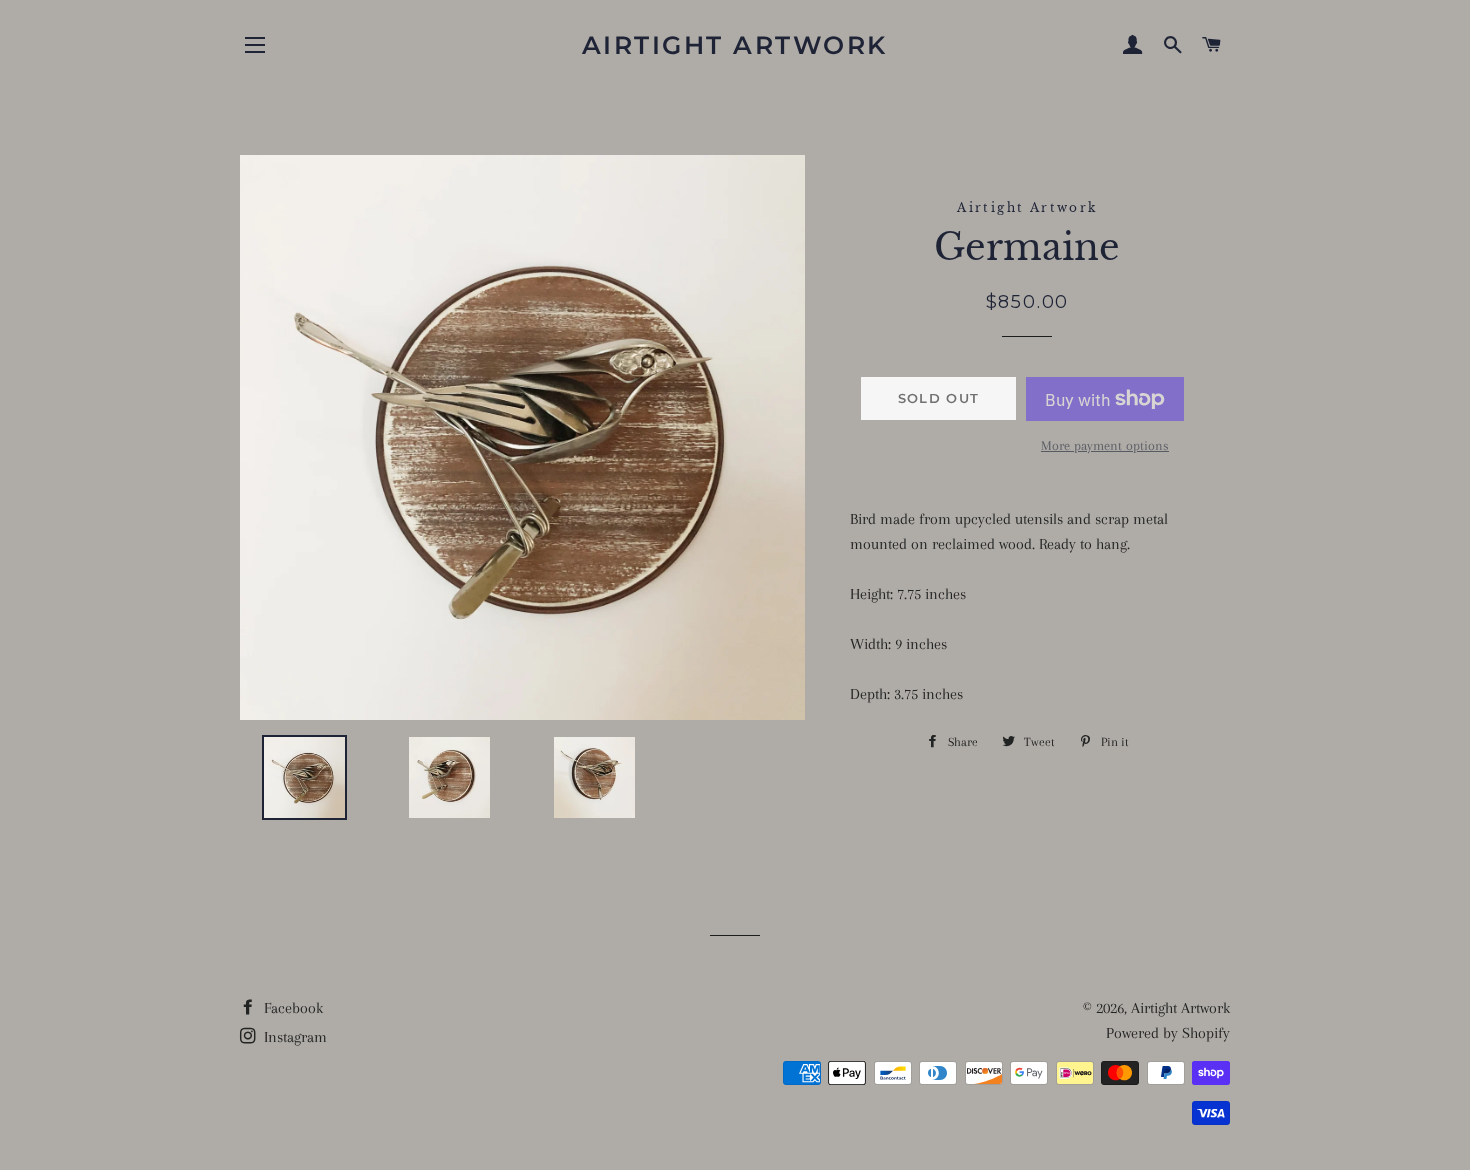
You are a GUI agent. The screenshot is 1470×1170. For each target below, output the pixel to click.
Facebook (291, 1008)
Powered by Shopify (1168, 1033)
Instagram (293, 1037)
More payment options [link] (1105, 445)
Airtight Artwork (735, 45)
